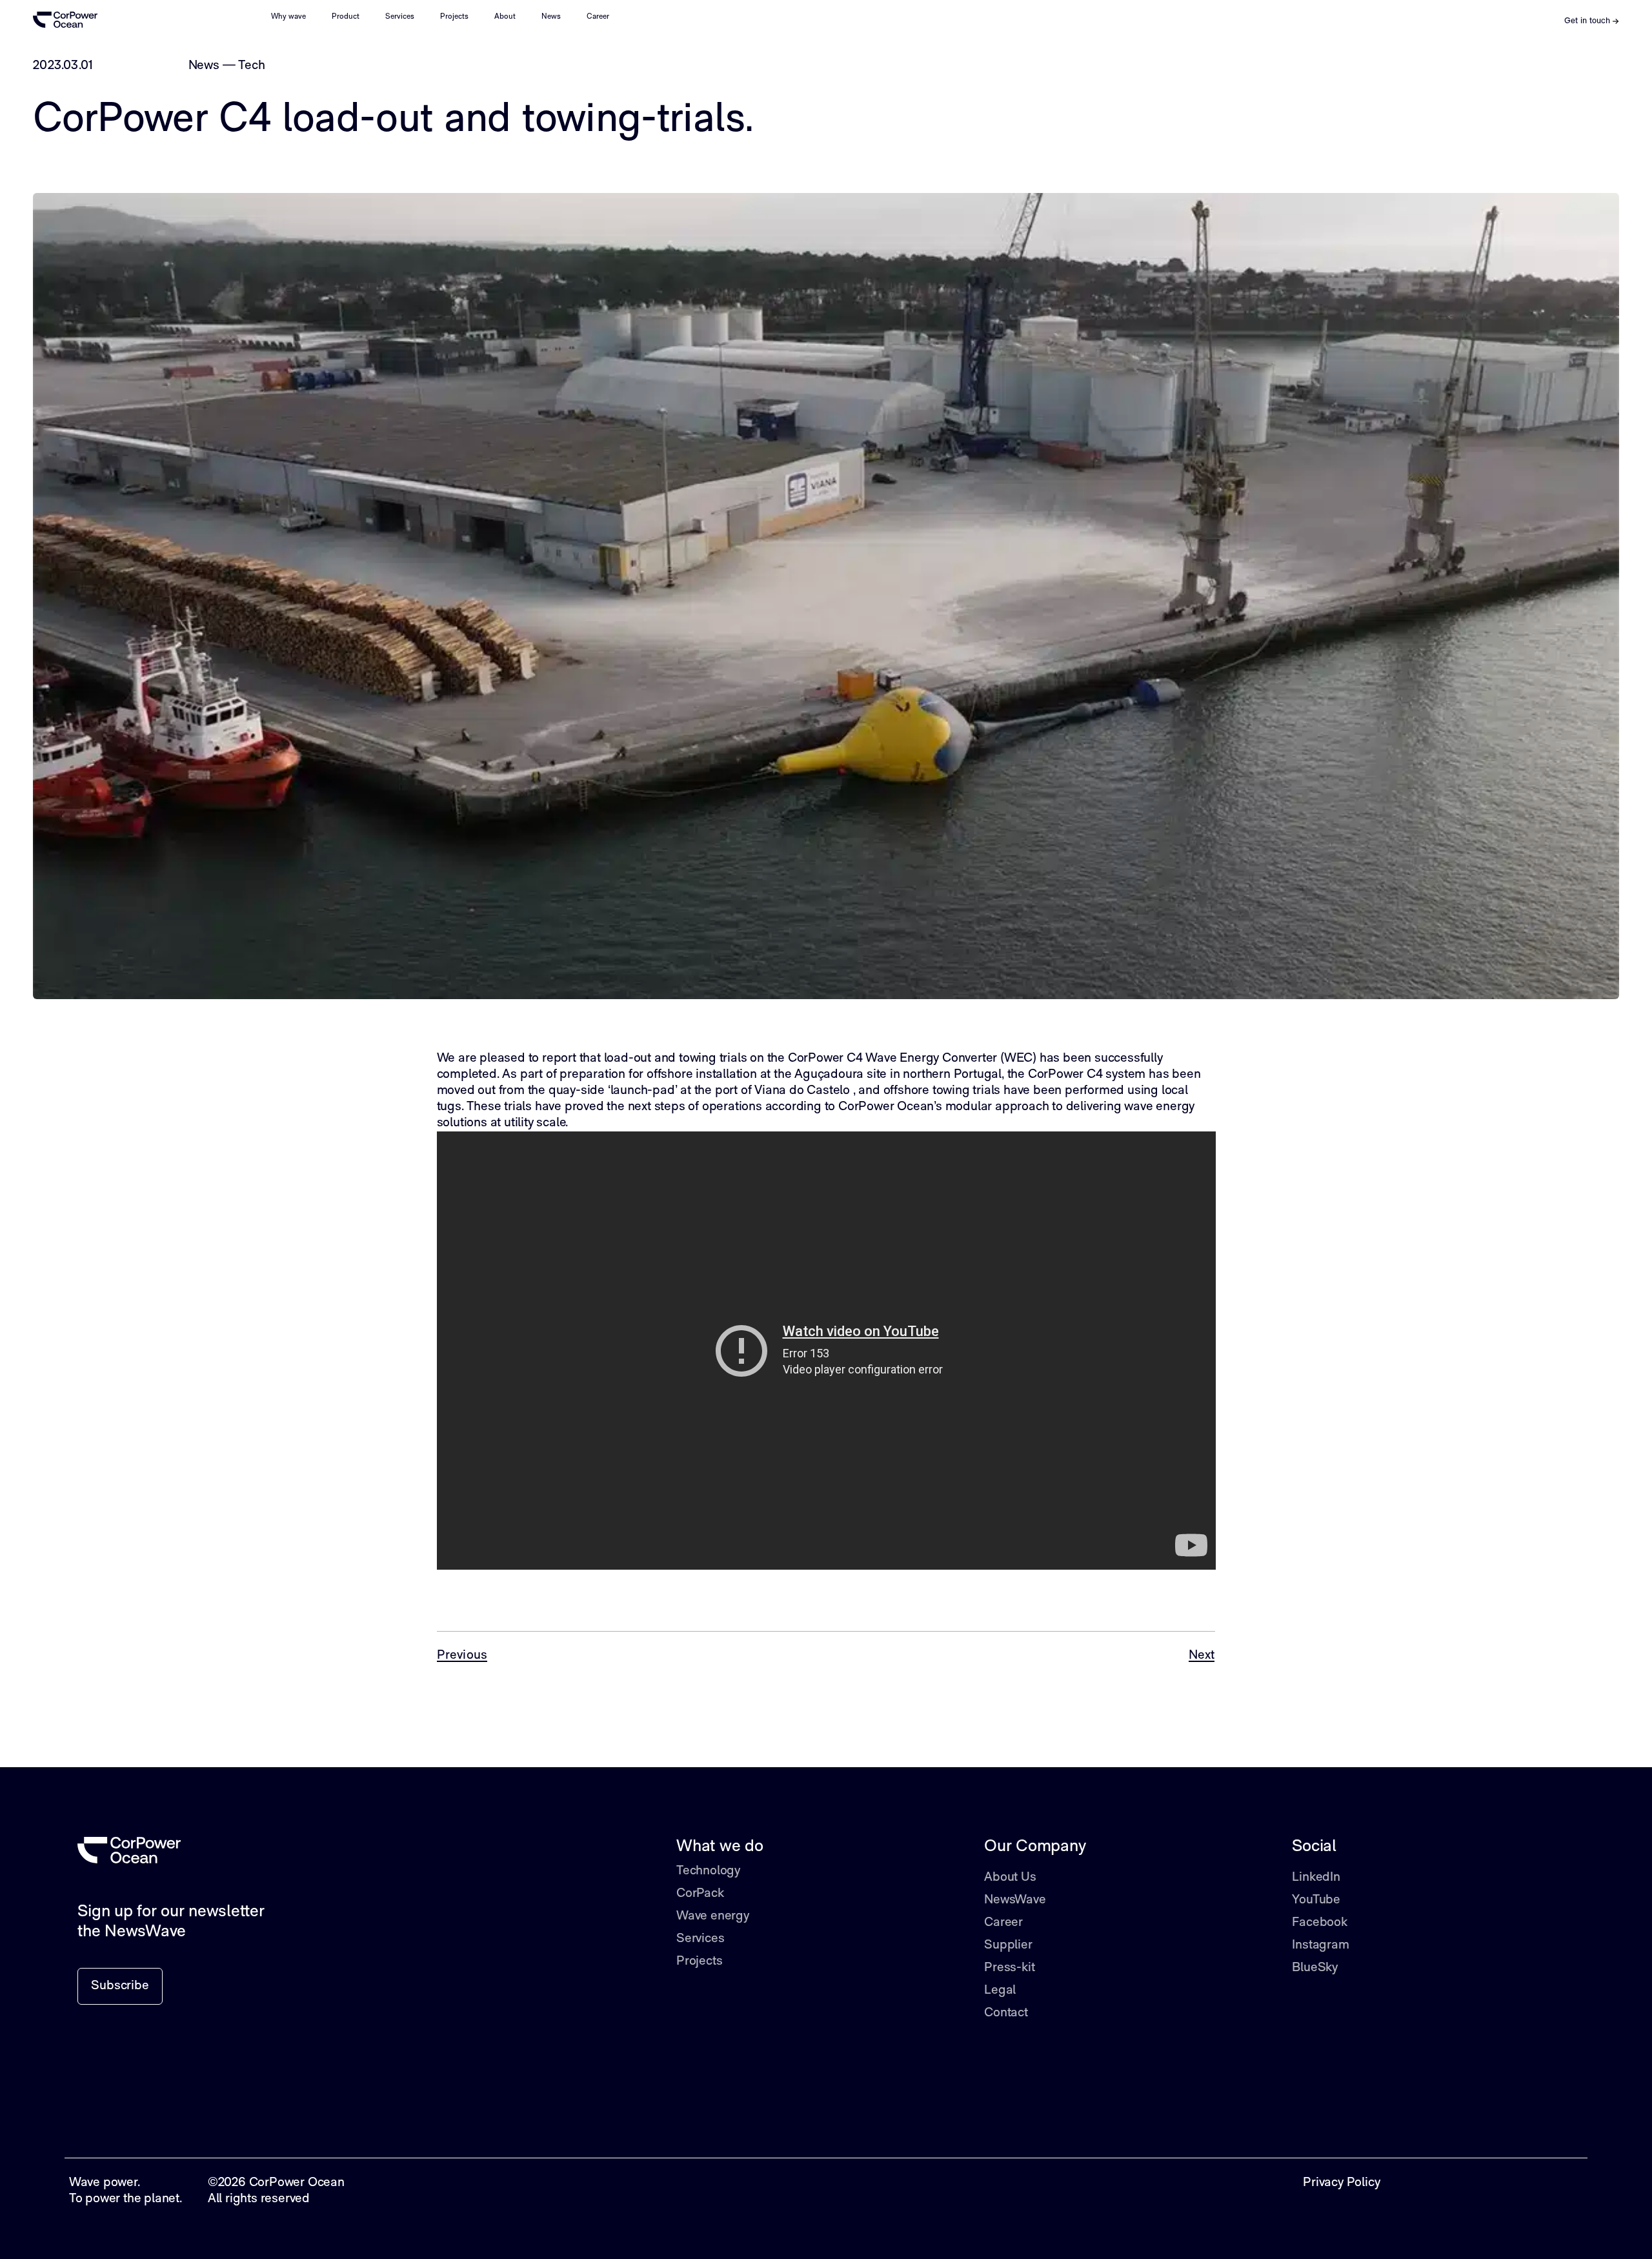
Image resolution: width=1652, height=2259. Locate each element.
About (505, 17)
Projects (454, 17)
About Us (1010, 1878)
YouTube (1316, 1900)
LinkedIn (1316, 1878)
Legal (1000, 1991)
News (551, 17)
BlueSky (1315, 1968)
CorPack (700, 1894)
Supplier (1008, 1945)
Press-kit (1009, 1968)
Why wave (288, 17)
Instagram (1320, 1945)
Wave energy (713, 1916)
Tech (251, 66)
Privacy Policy (1341, 2183)
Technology (708, 1871)
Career (598, 17)
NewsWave (1015, 1900)
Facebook (1319, 1923)
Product (346, 17)
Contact (1006, 2013)
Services (400, 17)
